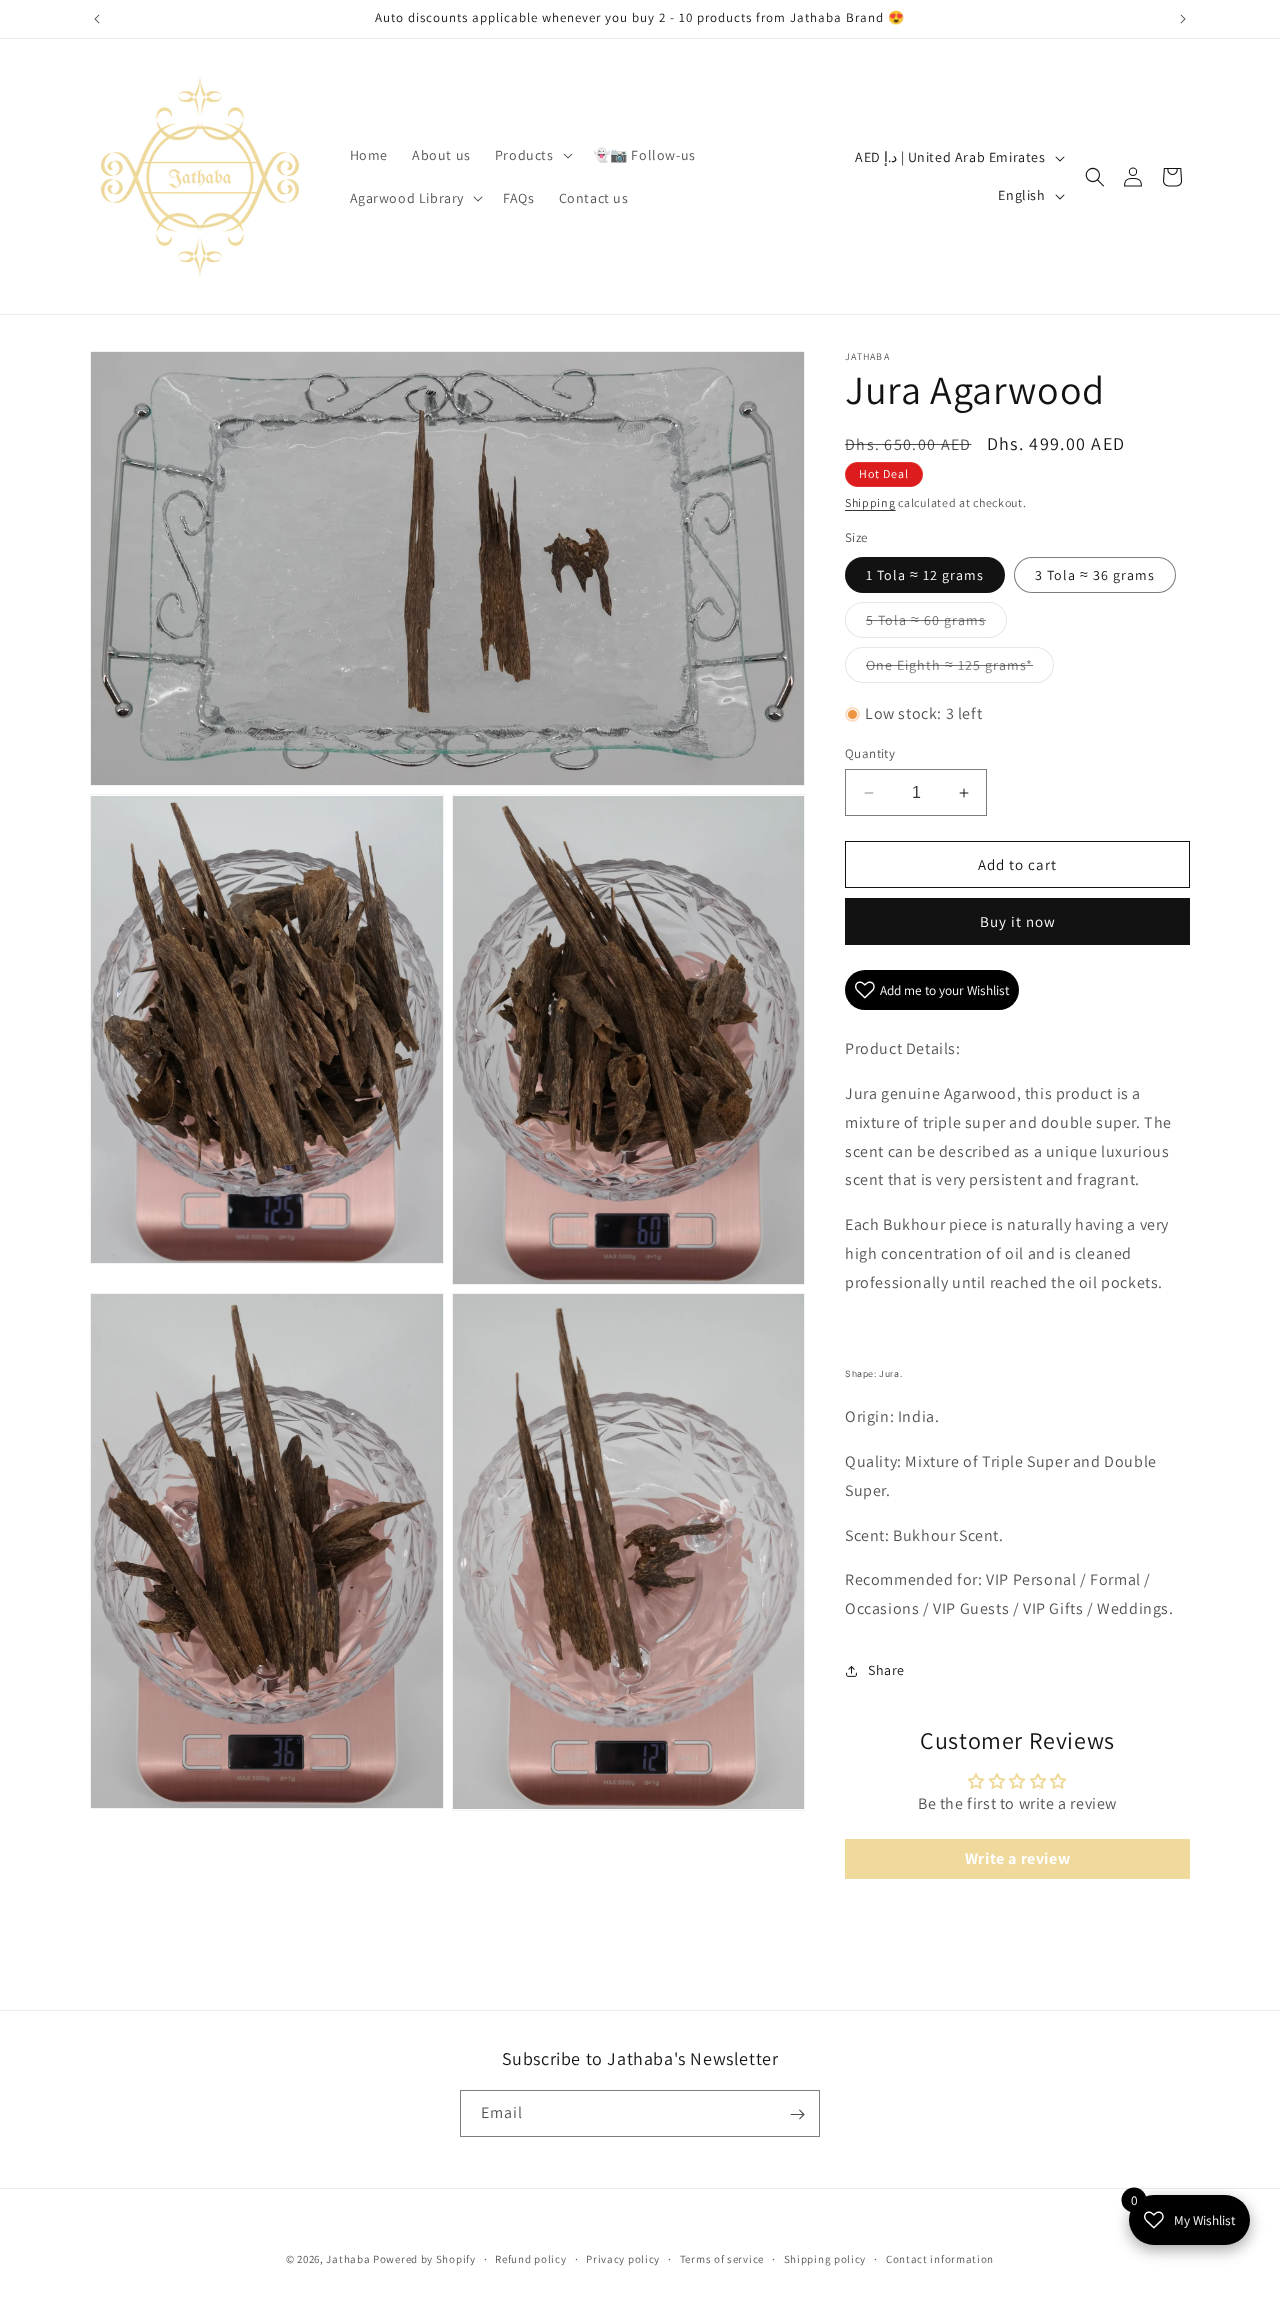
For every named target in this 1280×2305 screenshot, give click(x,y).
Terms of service (722, 2259)
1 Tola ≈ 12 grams (925, 575)
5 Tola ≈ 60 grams (936, 624)
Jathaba (348, 2259)
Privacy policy (623, 2259)
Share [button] (886, 1670)
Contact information (940, 2259)
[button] (532, 155)
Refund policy (530, 2259)
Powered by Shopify (424, 2259)
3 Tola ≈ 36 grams (1095, 575)
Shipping (870, 502)
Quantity (870, 753)
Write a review (1017, 1858)
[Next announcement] (1183, 19)
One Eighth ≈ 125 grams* (960, 669)
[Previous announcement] (97, 19)
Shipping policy (825, 2259)
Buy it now (1018, 921)
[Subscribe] (797, 2114)
